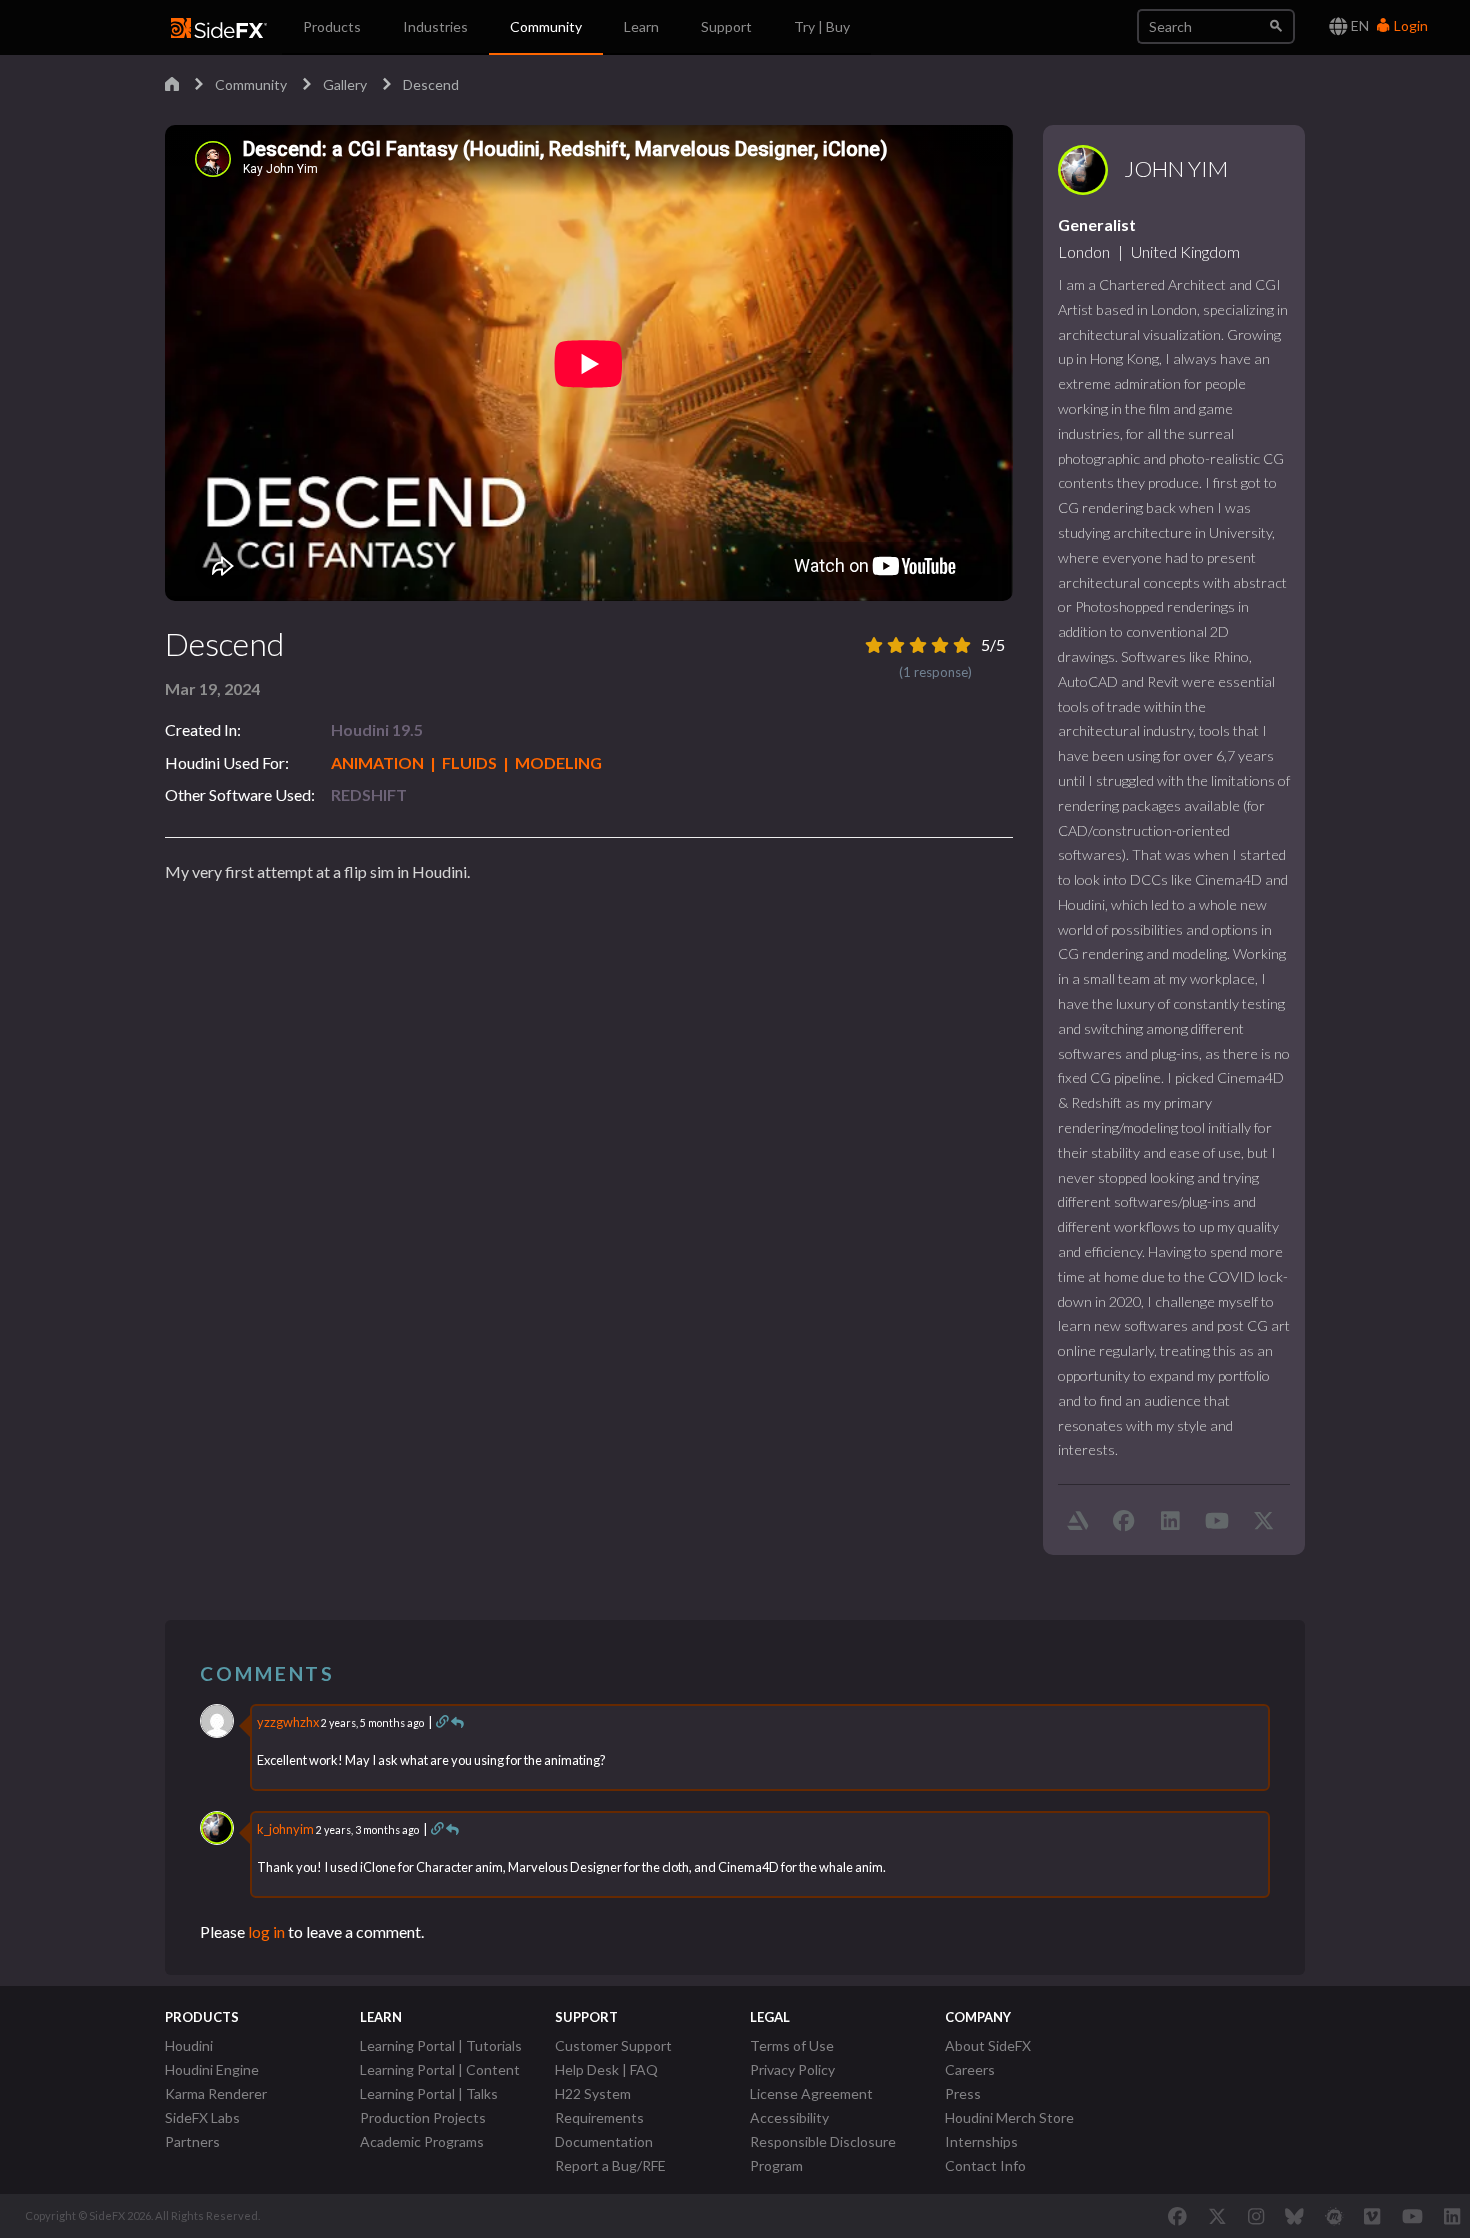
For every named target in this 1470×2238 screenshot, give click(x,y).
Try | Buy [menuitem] (822, 26)
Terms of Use (792, 2045)
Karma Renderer (216, 2093)
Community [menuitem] (546, 26)
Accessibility (789, 2117)
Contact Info (985, 2165)
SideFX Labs (202, 2117)
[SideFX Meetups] (1334, 2216)
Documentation (604, 2141)
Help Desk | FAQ (606, 2069)
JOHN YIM (1176, 169)
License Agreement (811, 2093)
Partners (192, 2141)
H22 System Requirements (599, 2105)
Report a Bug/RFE (610, 2165)
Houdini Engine (212, 2069)
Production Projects (423, 2117)
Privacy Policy (792, 2069)
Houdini (189, 2045)
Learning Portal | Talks (429, 2093)
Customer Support (613, 2045)
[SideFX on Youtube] (1412, 2216)
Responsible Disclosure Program (823, 2153)
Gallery (345, 84)
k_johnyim (285, 1829)
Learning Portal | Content (440, 2069)
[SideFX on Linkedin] (1452, 2216)
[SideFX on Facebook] (1177, 2216)
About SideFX (988, 2045)
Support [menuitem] (726, 26)
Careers (970, 2069)
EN (1358, 25)
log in (266, 1931)
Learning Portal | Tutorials (441, 2045)
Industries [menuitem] (435, 26)
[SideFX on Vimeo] (1372, 2216)
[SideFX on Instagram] (1256, 2216)
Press (963, 2093)
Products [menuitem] (332, 26)
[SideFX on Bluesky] (1294, 2216)
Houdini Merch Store (1009, 2117)
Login (1409, 25)
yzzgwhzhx (288, 1722)
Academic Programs (422, 2141)
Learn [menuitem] (641, 26)
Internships (981, 2141)
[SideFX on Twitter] (1217, 2216)
